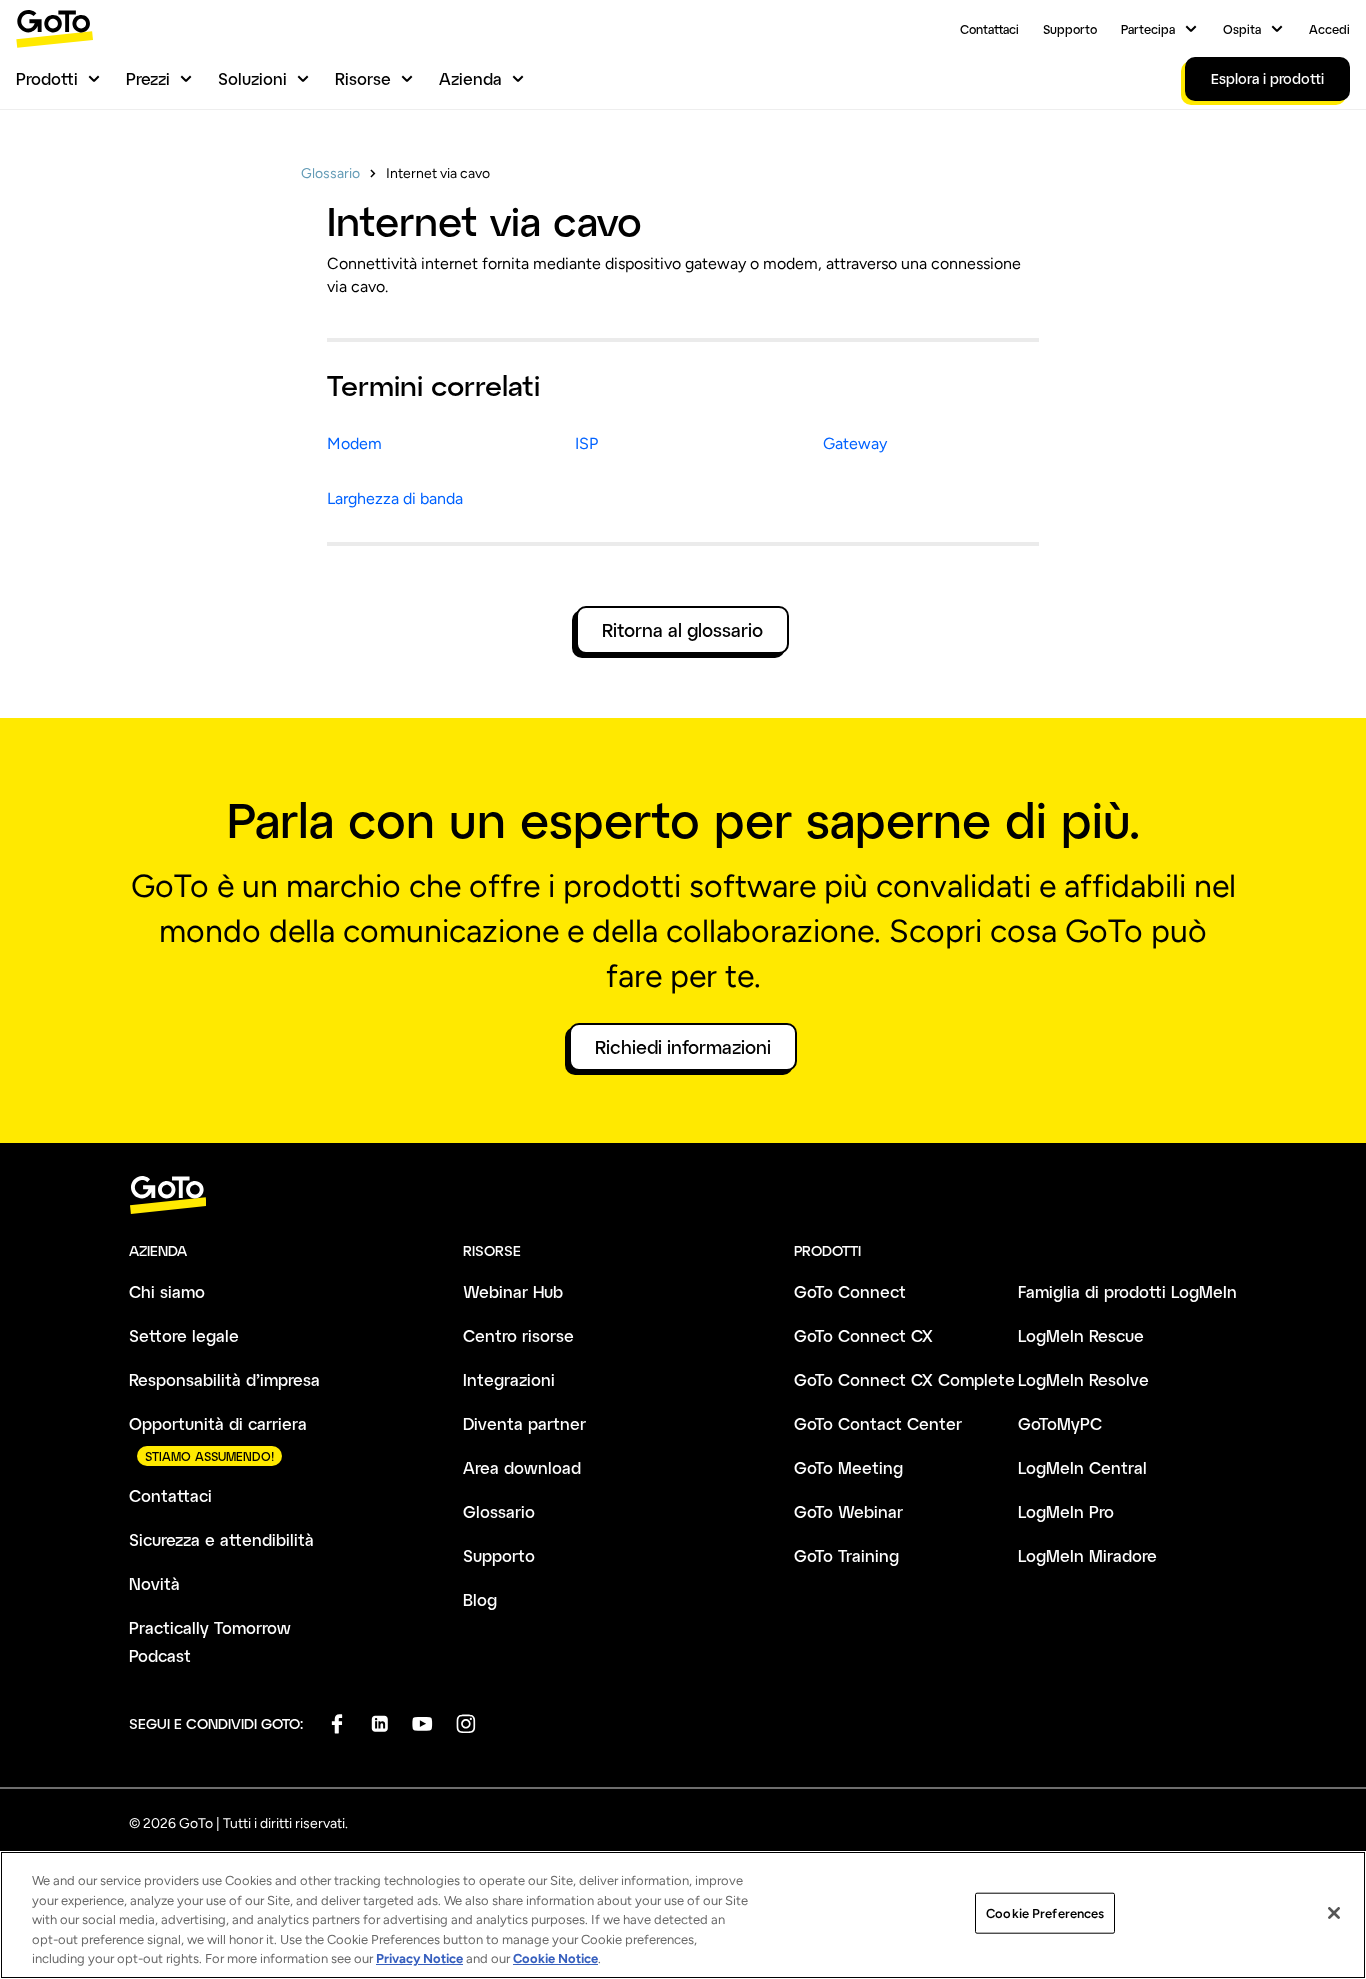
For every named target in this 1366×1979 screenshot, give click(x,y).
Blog (480, 1599)
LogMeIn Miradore (1087, 1555)
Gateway (855, 443)
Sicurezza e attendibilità (221, 1539)
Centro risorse (518, 1335)
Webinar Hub (513, 1291)
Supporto (1070, 29)
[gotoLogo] (55, 28)
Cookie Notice (555, 1958)
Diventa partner (524, 1423)
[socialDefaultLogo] (336, 1723)
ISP (586, 443)
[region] (683, 1915)
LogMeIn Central (1082, 1467)
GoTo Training (846, 1555)
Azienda (470, 78)
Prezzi (148, 78)
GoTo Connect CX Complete (904, 1379)
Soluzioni (252, 78)
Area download (522, 1467)
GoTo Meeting (848, 1467)
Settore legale (184, 1335)
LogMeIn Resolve (1083, 1379)
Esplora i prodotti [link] (1267, 78)
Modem (354, 443)
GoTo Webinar (848, 1511)
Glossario (330, 173)
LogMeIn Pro (1066, 1511)
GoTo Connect (850, 1291)
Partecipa (1148, 29)
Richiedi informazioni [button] (683, 1047)
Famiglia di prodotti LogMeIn (1127, 1291)
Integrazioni (509, 1379)
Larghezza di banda (395, 498)
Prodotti (47, 78)
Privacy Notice (419, 1958)
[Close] (1334, 1913)
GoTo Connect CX (863, 1335)
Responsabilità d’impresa (224, 1379)
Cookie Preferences (1045, 1913)
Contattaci (989, 29)
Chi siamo (167, 1291)
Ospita (1242, 29)
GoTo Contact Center (878, 1423)
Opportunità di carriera (218, 1423)
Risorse (363, 78)
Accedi (1329, 29)
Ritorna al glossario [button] (682, 630)
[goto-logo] (683, 1195)
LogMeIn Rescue (1081, 1335)
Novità (154, 1583)
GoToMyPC (1060, 1423)
